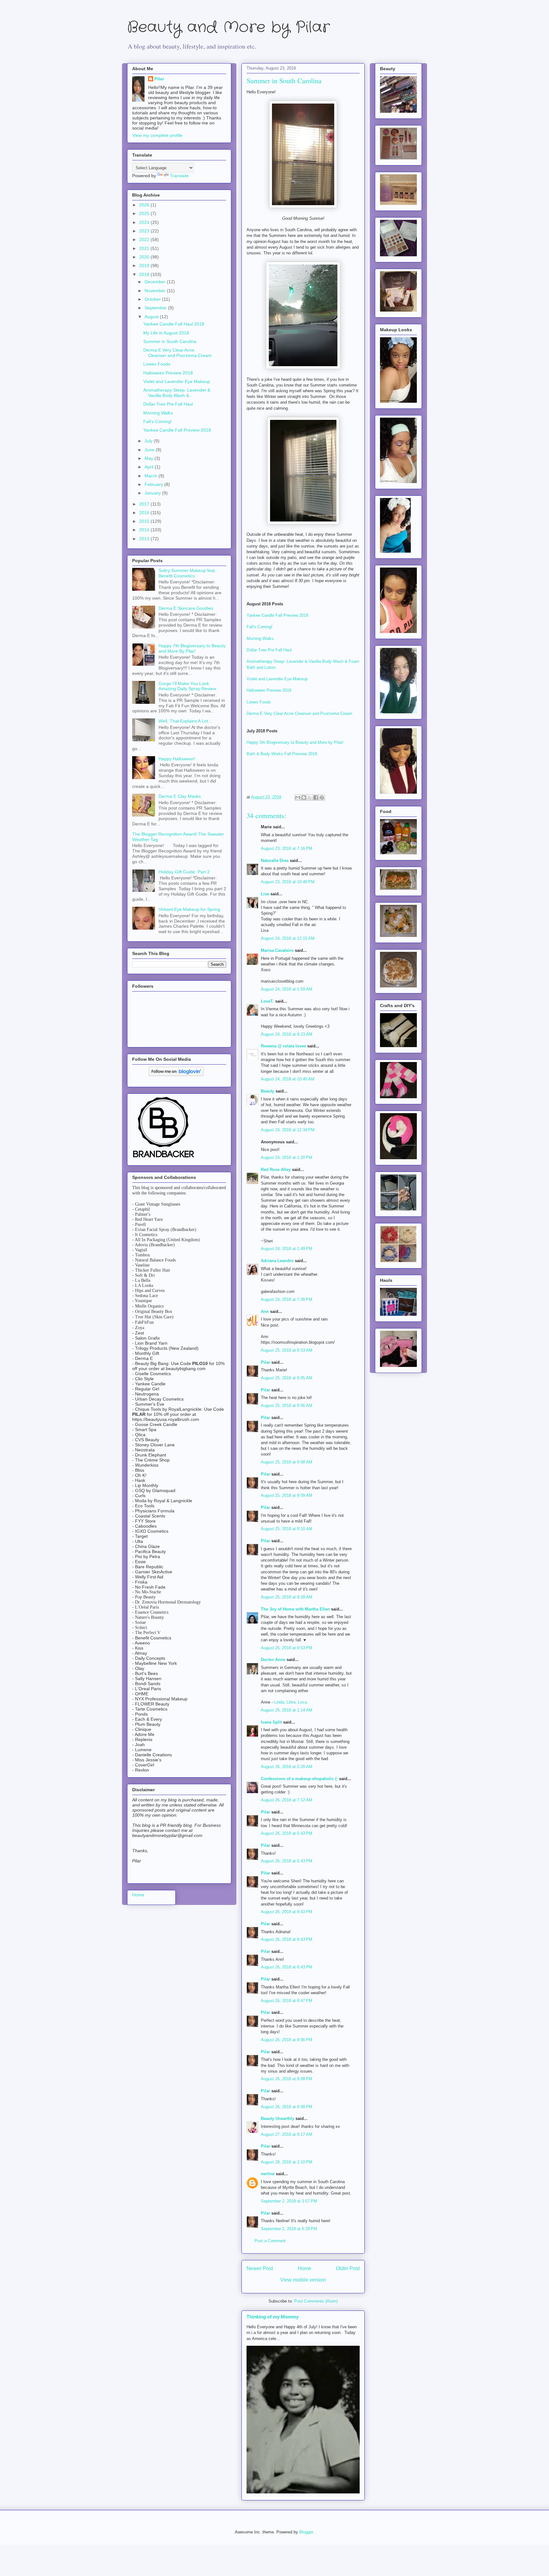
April (150, 467)
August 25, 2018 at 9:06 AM (287, 1406)
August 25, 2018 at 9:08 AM (287, 1462)
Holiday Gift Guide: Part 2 (184, 872)
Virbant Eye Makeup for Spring (189, 909)
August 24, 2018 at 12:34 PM (288, 1130)
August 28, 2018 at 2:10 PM (287, 2162)
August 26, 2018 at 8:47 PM (287, 2001)
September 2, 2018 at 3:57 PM (289, 2201)
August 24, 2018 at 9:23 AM (287, 1034)
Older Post (348, 2268)
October (153, 299)
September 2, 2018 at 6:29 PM (289, 2229)
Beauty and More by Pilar (228, 27)
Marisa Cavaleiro (277, 950)
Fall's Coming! (260, 627)
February (154, 484)
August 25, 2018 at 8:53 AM (287, 1350)
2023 (145, 231)
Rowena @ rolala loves (283, 1046)
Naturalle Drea (275, 861)
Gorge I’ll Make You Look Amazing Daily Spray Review (187, 686)
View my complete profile (157, 135)
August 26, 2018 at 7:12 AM (287, 1800)
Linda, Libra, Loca (291, 1702)
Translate (179, 176)
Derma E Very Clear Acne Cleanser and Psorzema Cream (299, 713)
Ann (265, 1312)
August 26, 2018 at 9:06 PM (287, 2040)
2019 (145, 266)
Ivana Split (271, 1722)
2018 (145, 274)
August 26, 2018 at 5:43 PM (287, 1833)
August (152, 317)
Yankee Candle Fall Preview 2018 (277, 615)
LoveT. (267, 1001)
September (156, 308)
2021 (145, 248)
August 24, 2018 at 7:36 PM (287, 1299)
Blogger (306, 2532)
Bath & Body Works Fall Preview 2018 (282, 754)
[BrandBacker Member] (164, 1158)
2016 (145, 513)
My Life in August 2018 (166, 333)
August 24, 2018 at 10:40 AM (288, 1079)
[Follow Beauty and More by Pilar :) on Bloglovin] (176, 1074)
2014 (145, 530)
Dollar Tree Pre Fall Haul (269, 650)
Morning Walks (260, 639)
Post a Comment (270, 2241)
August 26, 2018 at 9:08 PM (287, 2079)
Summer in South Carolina (170, 341)
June (150, 450)
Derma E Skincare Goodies (186, 608)
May (149, 458)
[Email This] (298, 797)
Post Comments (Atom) (316, 2301)
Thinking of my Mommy (273, 2317)
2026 (145, 205)
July (149, 441)
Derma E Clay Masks (180, 796)
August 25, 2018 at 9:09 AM (287, 1495)
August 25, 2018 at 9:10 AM (287, 1529)
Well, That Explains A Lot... (185, 721)
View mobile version (303, 2280)
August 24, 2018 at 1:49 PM (287, 1249)
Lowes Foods (259, 702)
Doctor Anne (273, 1660)
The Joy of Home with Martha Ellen (295, 1609)
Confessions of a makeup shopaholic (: (299, 1779)
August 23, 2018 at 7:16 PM (287, 848)
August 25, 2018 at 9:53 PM (287, 1648)
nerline (268, 2174)
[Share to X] (310, 797)
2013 (145, 539)
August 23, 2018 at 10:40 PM (288, 882)
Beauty (268, 1091)
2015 (145, 521)
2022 (145, 239)
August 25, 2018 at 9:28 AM (287, 1597)
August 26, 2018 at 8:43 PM (287, 1912)
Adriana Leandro (277, 1261)
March (152, 476)
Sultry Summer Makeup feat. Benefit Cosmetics (187, 573)
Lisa (265, 894)
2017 (145, 504)
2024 (145, 222)
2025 (145, 213)
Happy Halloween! (177, 759)
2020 (145, 257)
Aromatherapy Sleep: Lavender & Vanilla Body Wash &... (177, 393)
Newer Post (260, 2268)
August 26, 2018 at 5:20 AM (287, 1767)
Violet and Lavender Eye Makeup (277, 679)
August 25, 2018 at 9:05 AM (287, 1378)
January (153, 493)
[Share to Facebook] (316, 797)
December (156, 282)
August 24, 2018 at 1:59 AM (287, 989)
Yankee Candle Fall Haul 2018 (174, 324)
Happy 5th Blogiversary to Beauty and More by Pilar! (295, 742)
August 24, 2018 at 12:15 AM (288, 938)
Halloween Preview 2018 (269, 690)
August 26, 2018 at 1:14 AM (287, 1710)
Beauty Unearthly (278, 2119)
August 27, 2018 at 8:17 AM (287, 2134)
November (156, 291)
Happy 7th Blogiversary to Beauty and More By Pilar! (192, 648)
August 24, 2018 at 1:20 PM (287, 1157)
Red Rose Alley (276, 1170)
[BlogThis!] (304, 797)
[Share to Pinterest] (322, 797)
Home (305, 2268)
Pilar (265, 1362)
